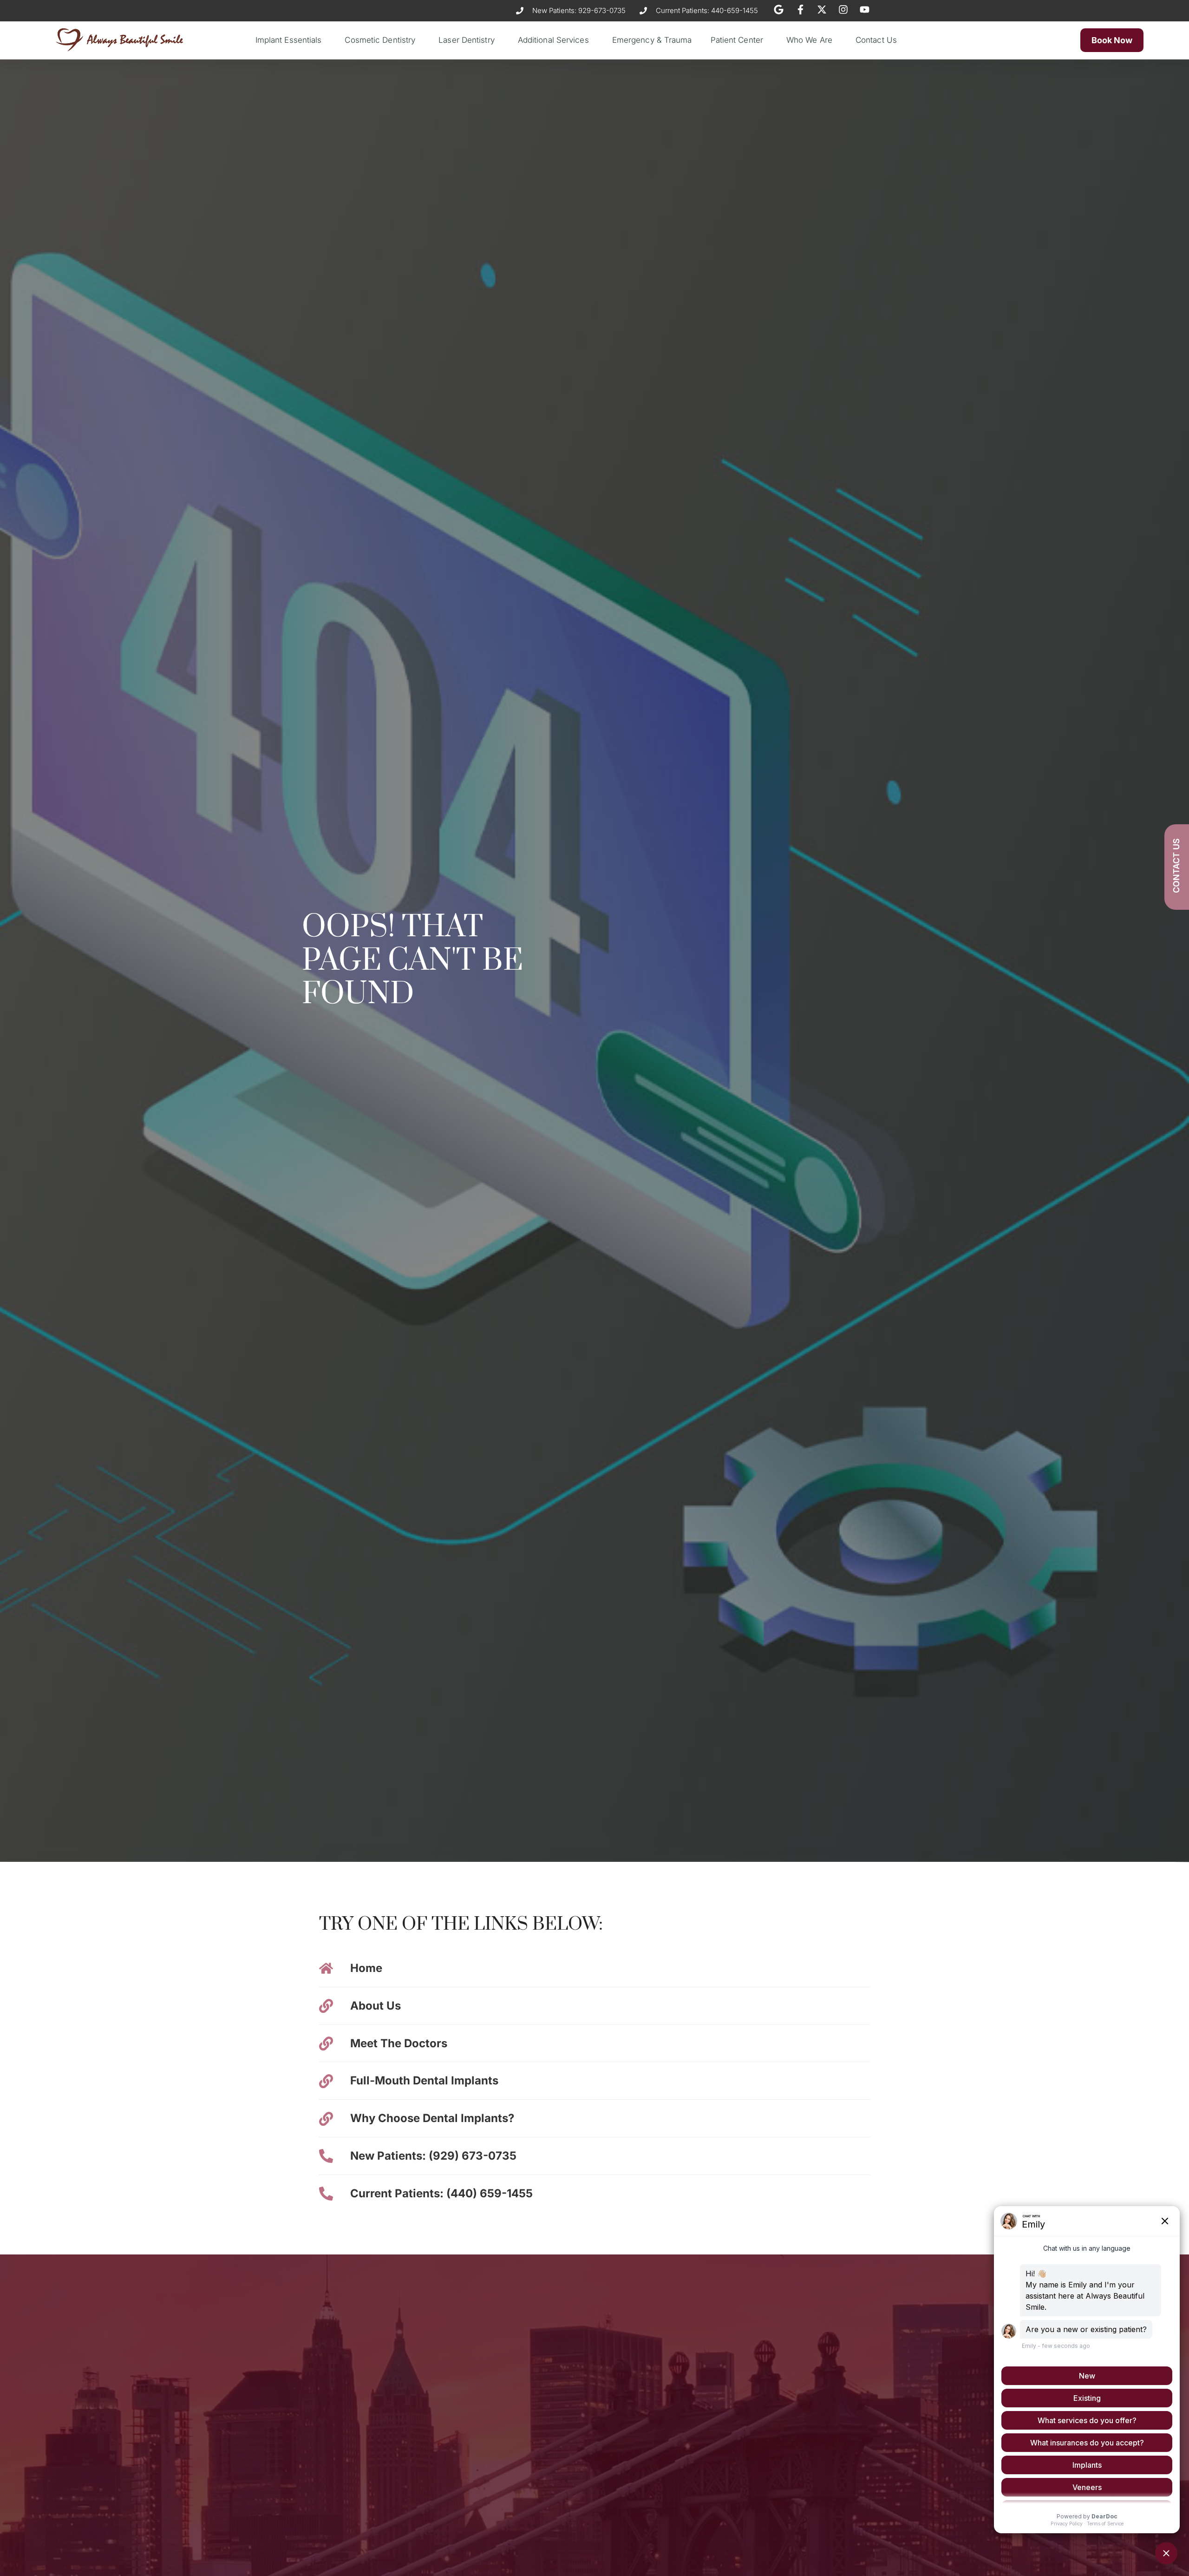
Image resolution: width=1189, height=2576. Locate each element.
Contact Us (876, 40)
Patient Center (737, 40)
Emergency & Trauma (652, 40)
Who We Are (809, 40)
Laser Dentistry (467, 40)
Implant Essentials (289, 40)
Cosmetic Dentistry (380, 40)
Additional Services (553, 40)
